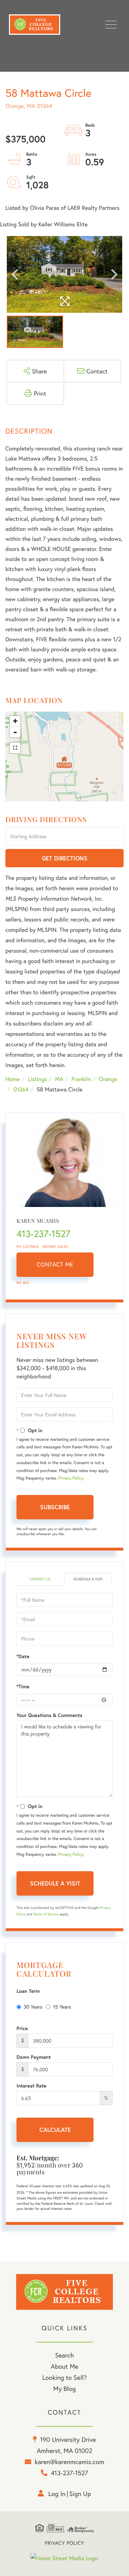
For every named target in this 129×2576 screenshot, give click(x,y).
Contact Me (55, 1265)
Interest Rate (31, 2086)
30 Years (33, 2007)
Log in (57, 2494)
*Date (23, 1656)
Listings (37, 1079)
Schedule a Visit (88, 1579)
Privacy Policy (71, 1478)
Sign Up (80, 2494)
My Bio (23, 1283)
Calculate (55, 2130)
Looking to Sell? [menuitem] (64, 2377)
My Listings (28, 1247)
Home (13, 1079)
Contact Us (40, 1579)
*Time (23, 1686)
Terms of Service (46, 1914)
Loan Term (28, 1991)
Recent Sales (56, 1247)
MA (59, 1079)
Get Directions (65, 858)
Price (22, 2028)
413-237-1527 (43, 1234)
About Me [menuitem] (65, 2366)
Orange (108, 1079)
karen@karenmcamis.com (70, 2462)
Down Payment (34, 2057)
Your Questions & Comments (49, 1715)
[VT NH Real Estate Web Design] (64, 2558)
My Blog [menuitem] (65, 2388)
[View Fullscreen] (15, 748)
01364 (21, 1089)
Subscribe (55, 1507)
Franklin (81, 1079)
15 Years (62, 2007)
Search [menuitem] (64, 2355)
